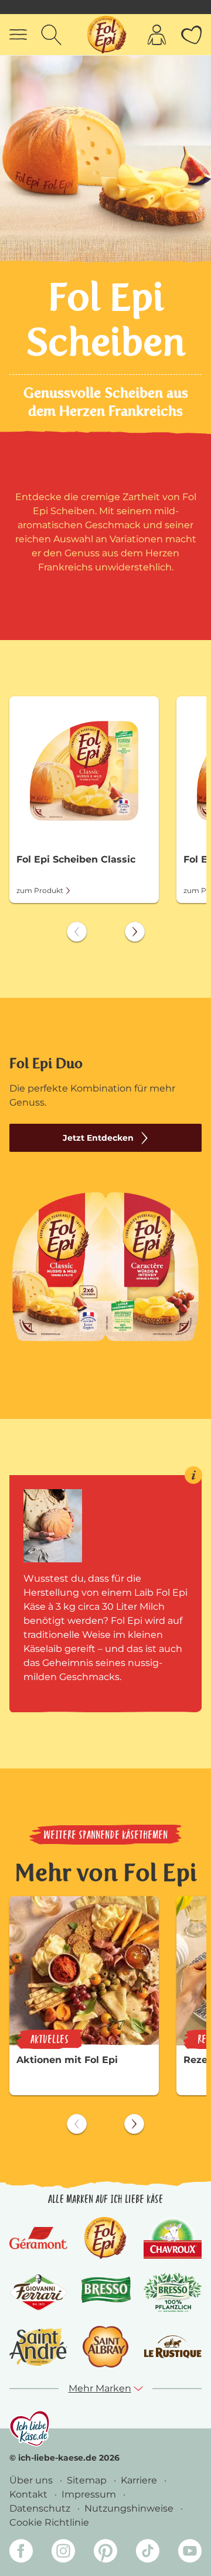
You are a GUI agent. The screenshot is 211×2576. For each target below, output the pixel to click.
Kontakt (30, 2494)
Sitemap (88, 2480)
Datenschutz (41, 2508)
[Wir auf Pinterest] (105, 2553)
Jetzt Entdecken (98, 1138)
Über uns (32, 2480)
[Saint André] (38, 2347)
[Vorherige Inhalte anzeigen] (77, 932)
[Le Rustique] (173, 2347)
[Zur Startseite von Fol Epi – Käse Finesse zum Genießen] (107, 35)
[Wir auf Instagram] (63, 2553)
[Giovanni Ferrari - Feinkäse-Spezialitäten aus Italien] (38, 2293)
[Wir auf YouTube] (190, 2553)
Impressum (90, 2494)
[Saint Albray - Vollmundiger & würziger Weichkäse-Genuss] (105, 2347)
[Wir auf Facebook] (21, 2553)
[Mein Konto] (157, 35)
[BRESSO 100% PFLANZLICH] (173, 2292)
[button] (106, 2389)
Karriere (140, 2480)
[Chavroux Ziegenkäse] (173, 2238)
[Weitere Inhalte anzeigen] (135, 932)
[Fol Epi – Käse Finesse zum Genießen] (105, 2238)
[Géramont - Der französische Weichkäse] (38, 2238)
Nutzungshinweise (130, 2508)
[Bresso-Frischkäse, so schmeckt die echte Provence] (106, 2292)
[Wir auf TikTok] (148, 2553)
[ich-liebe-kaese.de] (30, 2428)
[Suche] (51, 35)
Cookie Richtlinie (49, 2522)
